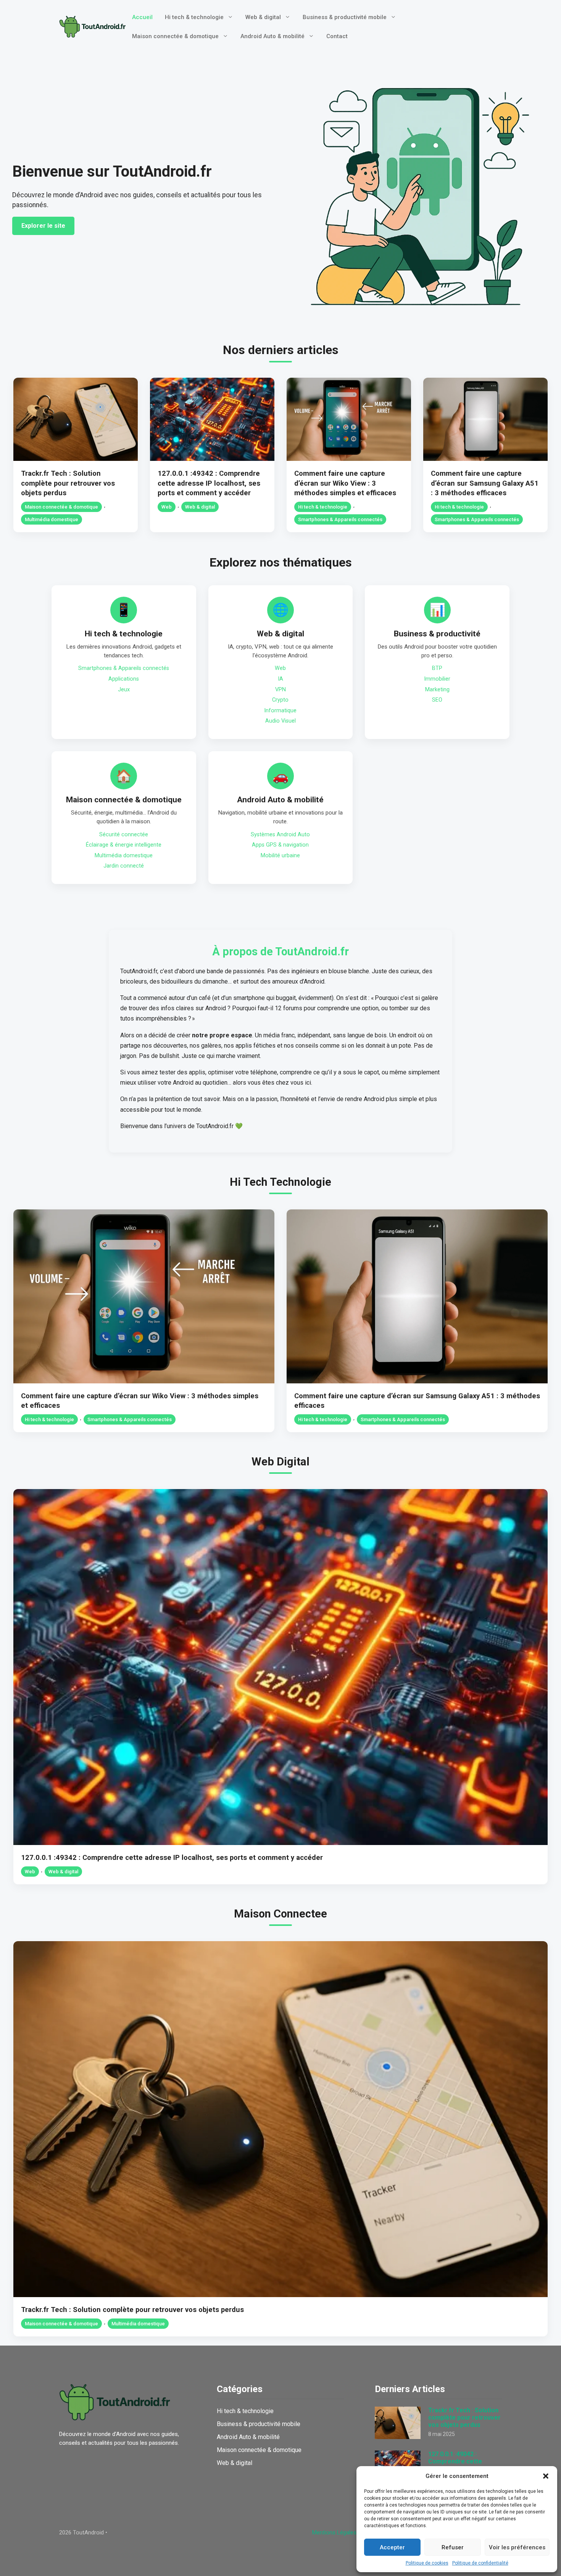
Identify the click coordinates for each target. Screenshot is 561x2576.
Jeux (124, 690)
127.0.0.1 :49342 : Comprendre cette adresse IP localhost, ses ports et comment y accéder (209, 483)
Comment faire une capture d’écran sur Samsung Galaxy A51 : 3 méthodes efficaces (485, 483)
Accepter (392, 2547)
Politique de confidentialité (480, 2563)
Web (167, 507)
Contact (337, 36)
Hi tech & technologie (194, 17)
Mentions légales (334, 2533)
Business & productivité (437, 634)
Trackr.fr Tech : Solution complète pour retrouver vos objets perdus (68, 483)
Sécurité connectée (124, 835)
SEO (437, 700)
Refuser (453, 2547)
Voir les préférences (517, 2547)
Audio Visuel (280, 721)
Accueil (142, 17)
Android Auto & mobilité (272, 36)
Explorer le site (43, 226)
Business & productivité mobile (345, 17)
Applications (124, 679)
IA (280, 679)
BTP (437, 668)
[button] (546, 2476)
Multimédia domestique (52, 519)
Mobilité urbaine (280, 856)
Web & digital (263, 17)
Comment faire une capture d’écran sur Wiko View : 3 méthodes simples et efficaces (345, 483)
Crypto (280, 700)
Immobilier (437, 679)
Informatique (280, 711)
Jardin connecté (124, 866)
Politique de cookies (427, 2563)
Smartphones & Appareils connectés (340, 519)
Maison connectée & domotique (175, 36)
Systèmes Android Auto (280, 835)
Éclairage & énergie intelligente (124, 845)
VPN (280, 690)
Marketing (437, 690)
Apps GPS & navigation (280, 845)
